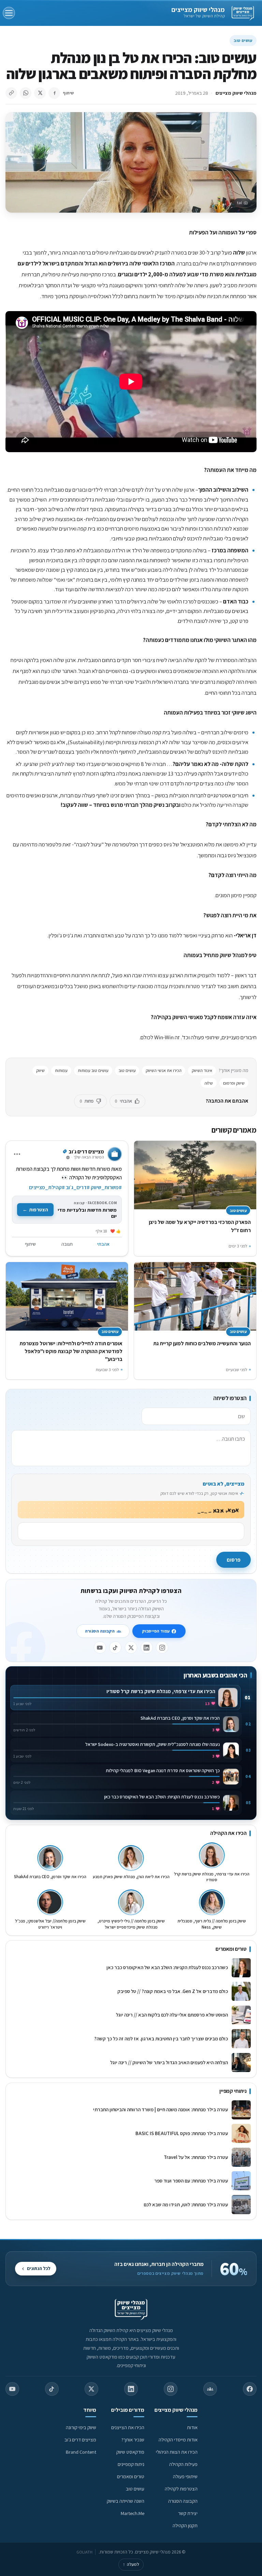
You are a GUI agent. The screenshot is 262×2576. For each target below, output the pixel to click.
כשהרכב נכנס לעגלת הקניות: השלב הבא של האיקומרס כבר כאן (167, 1967)
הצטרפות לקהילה (181, 2489)
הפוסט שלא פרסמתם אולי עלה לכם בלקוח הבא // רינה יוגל (172, 2015)
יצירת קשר (188, 2513)
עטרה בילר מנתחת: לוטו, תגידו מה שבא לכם (186, 2204)
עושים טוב (243, 40)
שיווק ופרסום (234, 1083)
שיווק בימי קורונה (81, 2427)
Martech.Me (133, 2513)
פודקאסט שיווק (130, 2452)
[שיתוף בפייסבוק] (54, 93)
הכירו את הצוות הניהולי (177, 2452)
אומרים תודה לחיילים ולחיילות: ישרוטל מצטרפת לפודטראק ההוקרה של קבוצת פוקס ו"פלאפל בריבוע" (71, 1351)
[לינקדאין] (147, 1647)
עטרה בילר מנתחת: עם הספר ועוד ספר (191, 2181)
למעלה (131, 2564)
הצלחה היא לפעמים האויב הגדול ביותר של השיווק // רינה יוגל (169, 2062)
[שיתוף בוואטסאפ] (26, 93)
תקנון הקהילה (185, 2525)
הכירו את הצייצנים (128, 2427)
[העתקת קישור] (11, 93)
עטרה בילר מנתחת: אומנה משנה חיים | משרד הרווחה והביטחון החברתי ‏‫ (160, 2109)
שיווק (40, 1070)
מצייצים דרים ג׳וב (80, 2440)
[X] (131, 1647)
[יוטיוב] (100, 1647)
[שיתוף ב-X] (40, 93)
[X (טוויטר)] (91, 2389)
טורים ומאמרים (131, 2476)
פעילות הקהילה (183, 2464)
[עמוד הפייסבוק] (250, 2389)
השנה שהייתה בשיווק (126, 2501)
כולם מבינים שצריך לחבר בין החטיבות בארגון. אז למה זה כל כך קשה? (161, 2038)
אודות (192, 2427)
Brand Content (81, 2452)
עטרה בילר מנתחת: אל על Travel (195, 2157)
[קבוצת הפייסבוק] (210, 2389)
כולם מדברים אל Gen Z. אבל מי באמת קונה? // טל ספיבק (173, 1991)
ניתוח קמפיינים (131, 2464)
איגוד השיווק (202, 1070)
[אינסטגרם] (162, 1647)
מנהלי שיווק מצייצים (198, 10)
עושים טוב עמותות (93, 1070)
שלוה (209, 1083)
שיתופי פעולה (185, 2476)
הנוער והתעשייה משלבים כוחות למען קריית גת (202, 1343)
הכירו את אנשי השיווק (164, 1070)
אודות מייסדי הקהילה (178, 2440)
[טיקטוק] (115, 1647)
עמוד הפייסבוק (156, 1631)
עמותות (61, 1070)
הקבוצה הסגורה (100, 1631)
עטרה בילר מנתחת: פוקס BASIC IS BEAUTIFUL (182, 2133)
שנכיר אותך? (133, 2440)
